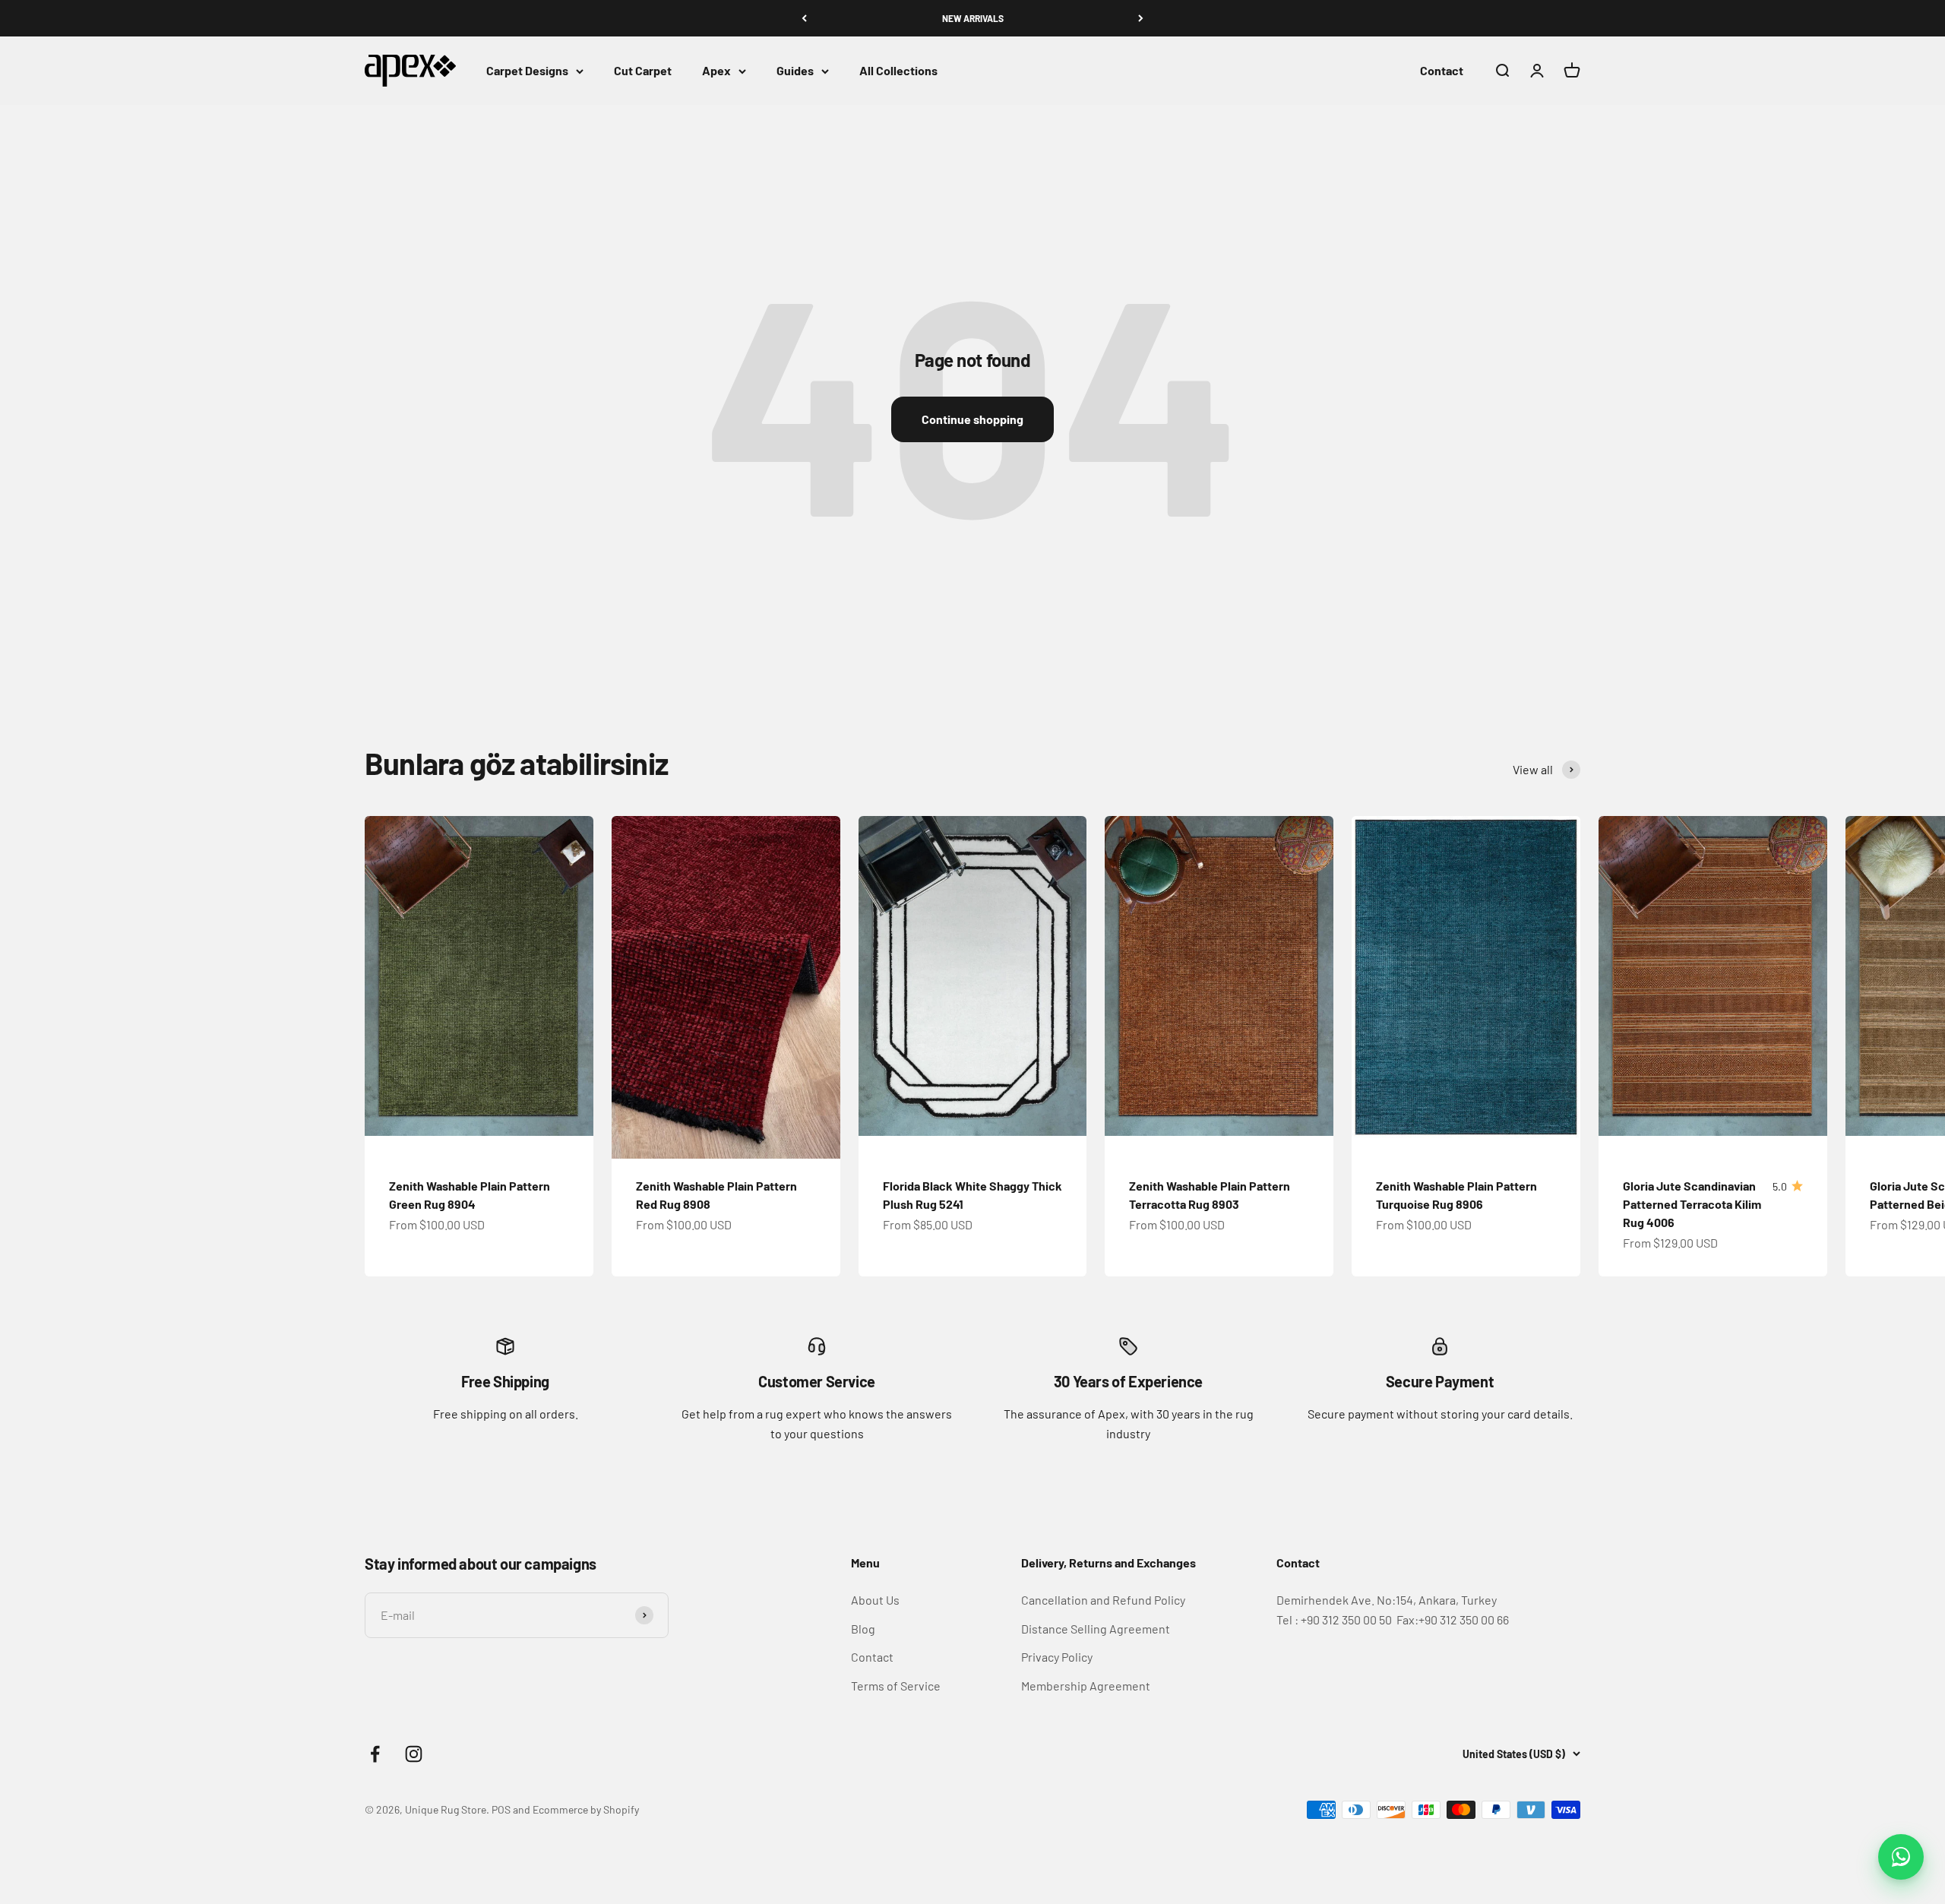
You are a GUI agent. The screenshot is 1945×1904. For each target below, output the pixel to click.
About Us (875, 1600)
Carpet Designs (527, 71)
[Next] (1141, 18)
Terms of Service (896, 1686)
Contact (1442, 71)
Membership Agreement (1086, 1686)
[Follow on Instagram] (414, 1754)
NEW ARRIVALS (973, 18)
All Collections (898, 71)
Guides (795, 71)
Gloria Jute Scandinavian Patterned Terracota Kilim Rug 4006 (1692, 1204)
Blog (863, 1629)
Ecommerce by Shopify (586, 1809)
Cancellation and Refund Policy (1103, 1600)
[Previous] (804, 18)
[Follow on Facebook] (375, 1754)
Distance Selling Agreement (1096, 1629)
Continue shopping (972, 419)
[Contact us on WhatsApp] (1901, 1857)
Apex (716, 71)
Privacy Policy (1057, 1657)
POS (501, 1809)
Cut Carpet (643, 71)
